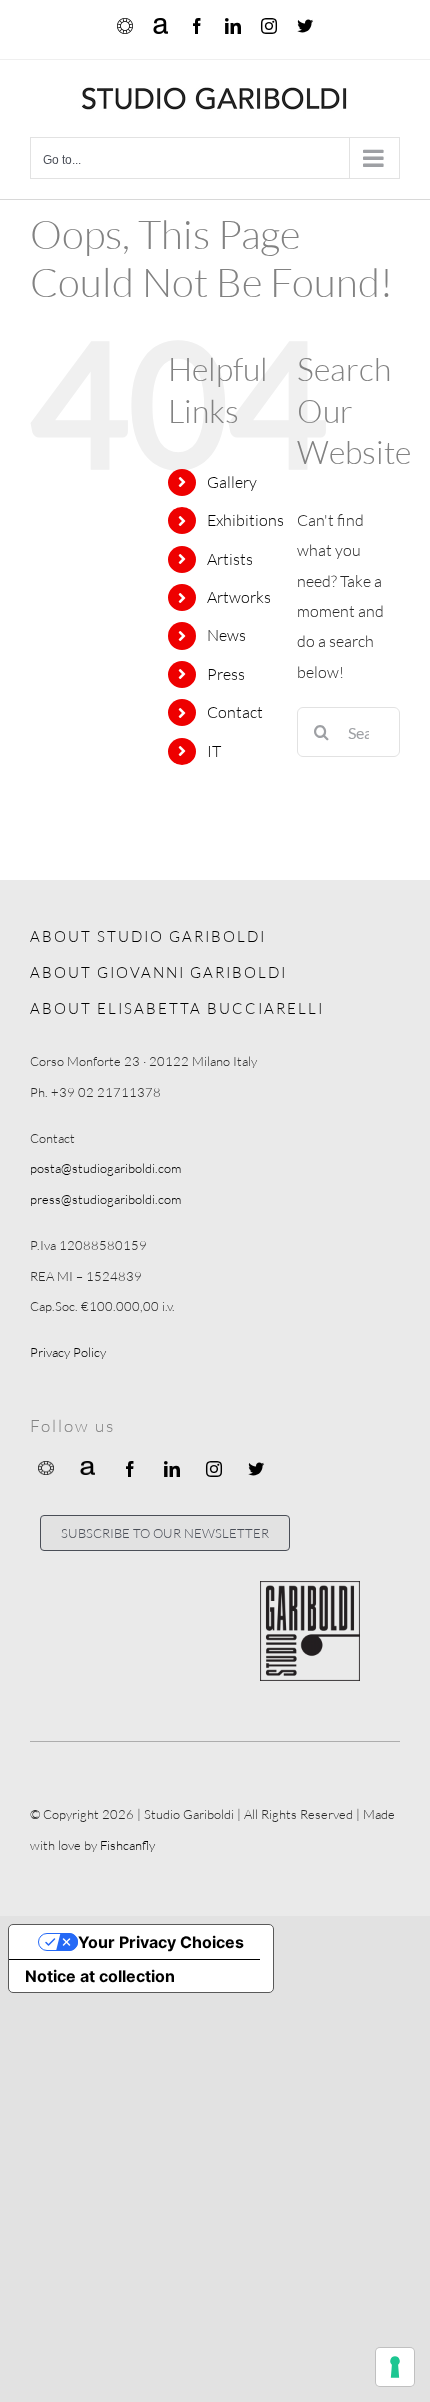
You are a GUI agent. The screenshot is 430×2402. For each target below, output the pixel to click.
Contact (235, 712)
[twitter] (256, 1469)
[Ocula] (46, 1467)
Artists (230, 559)
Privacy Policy (68, 1352)
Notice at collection (100, 1976)
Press (226, 674)
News (226, 635)
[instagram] (214, 1469)
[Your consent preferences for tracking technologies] (395, 2367)
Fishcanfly (127, 1845)
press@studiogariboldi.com (105, 1199)
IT (214, 751)
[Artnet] (88, 1467)
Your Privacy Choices (161, 1942)
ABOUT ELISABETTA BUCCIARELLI (177, 1008)
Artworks (239, 597)
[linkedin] (172, 1469)
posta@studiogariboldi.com (105, 1168)
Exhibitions (245, 520)
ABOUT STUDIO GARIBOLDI (148, 936)
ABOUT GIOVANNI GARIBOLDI (158, 972)
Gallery (232, 482)
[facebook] (130, 1469)
